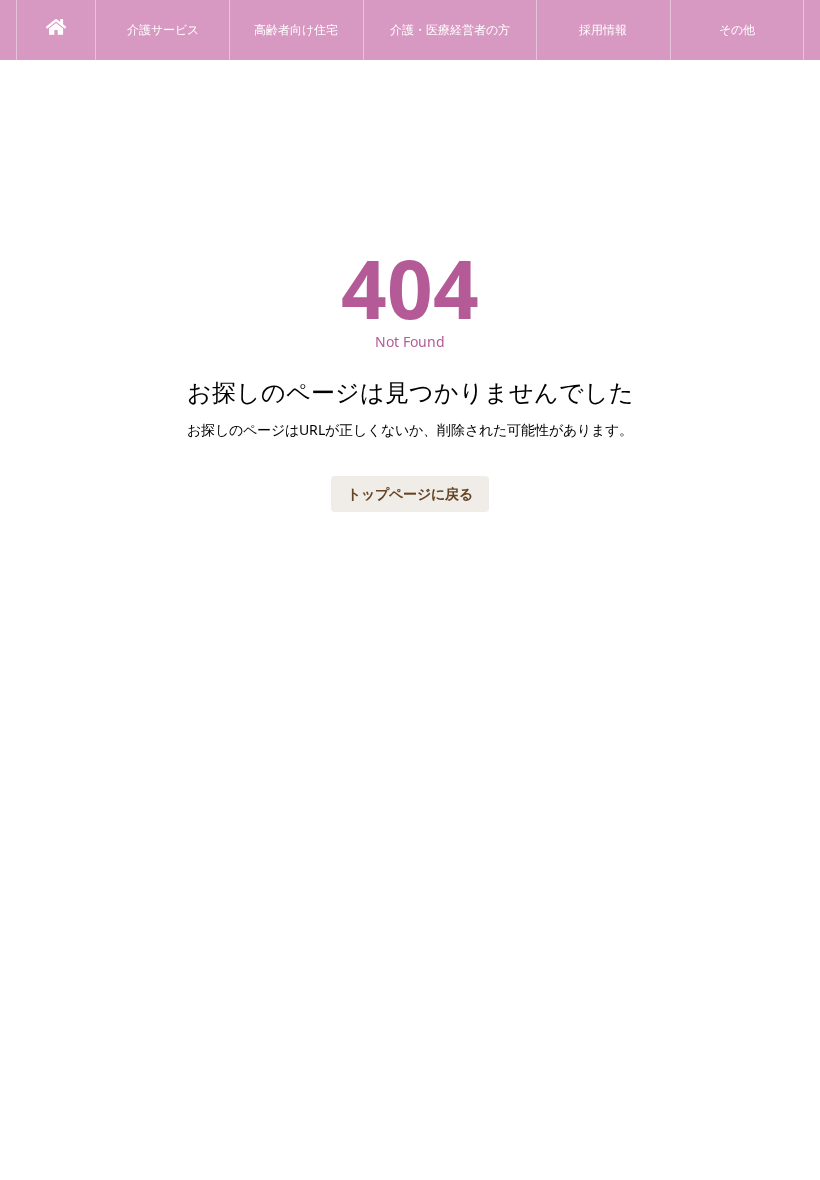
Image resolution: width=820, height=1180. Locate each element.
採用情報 (603, 30)
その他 (737, 30)
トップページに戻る (410, 493)
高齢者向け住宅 (296, 30)
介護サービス (163, 30)
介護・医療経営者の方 (450, 30)
